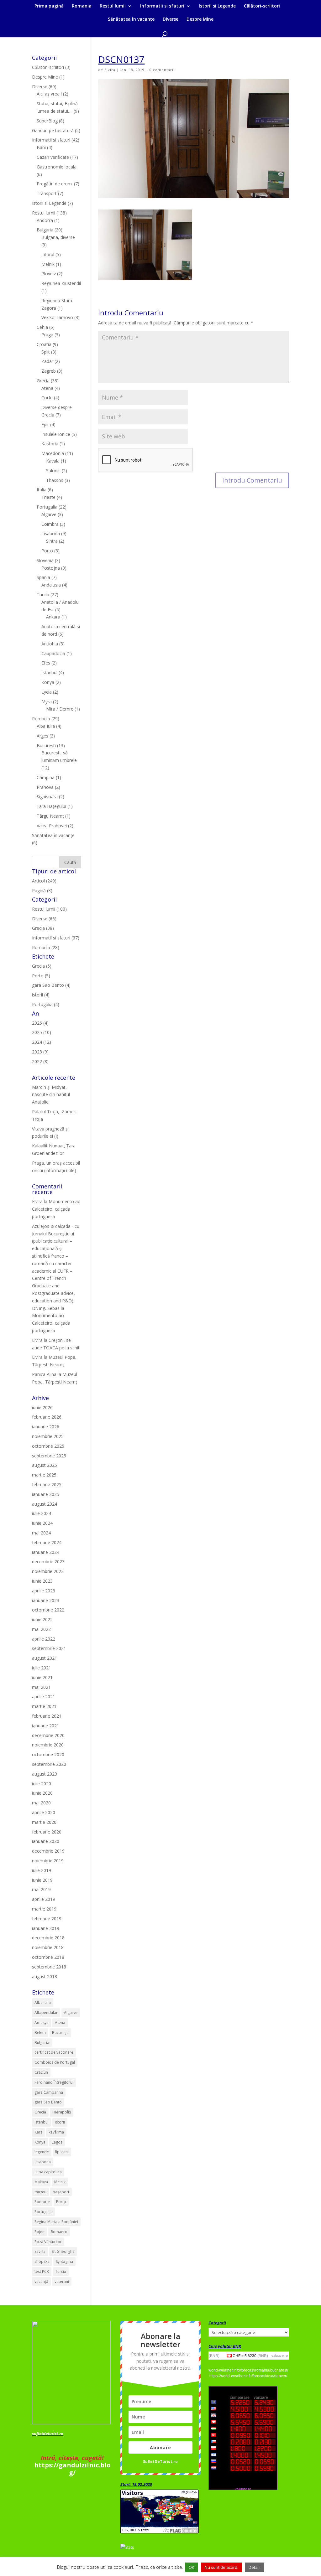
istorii (60, 2122)
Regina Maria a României (56, 2222)
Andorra (45, 220)
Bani (41, 147)
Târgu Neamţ (50, 816)
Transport (47, 193)
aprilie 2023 (44, 1591)
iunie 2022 (42, 1619)
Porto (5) (41, 976)
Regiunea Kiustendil (61, 283)
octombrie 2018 (48, 1957)
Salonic (53, 471)
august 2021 (45, 1658)
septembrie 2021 (49, 1648)
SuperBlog (47, 121)
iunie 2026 (42, 1407)
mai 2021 (41, 1687)
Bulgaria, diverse (58, 237)
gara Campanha (49, 2092)
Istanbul (49, 672)
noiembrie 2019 (48, 1861)
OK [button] (192, 2567)
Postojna (51, 568)
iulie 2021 (42, 1668)
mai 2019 (41, 1889)
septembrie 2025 (49, 1456)
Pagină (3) (42, 890)
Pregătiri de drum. (55, 184)
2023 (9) (40, 1052)
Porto (47, 551)
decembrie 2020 (48, 1735)
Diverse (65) (44, 919)
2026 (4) (40, 1023)
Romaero (59, 2232)
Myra (47, 702)
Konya (48, 682)
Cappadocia (53, 653)
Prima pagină (49, 6)
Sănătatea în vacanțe (131, 19)
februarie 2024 (47, 1542)
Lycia (47, 692)
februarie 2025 (47, 1485)
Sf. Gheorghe (63, 2251)
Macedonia (53, 453)
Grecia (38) (43, 928)
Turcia (43, 595)
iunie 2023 (42, 1581)
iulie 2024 (42, 1513)
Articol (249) (44, 881)
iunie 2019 (42, 1880)
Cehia (42, 327)
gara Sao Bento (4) (51, 985)
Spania (43, 577)
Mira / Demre (60, 709)
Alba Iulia (46, 726)
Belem (40, 2033)
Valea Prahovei (52, 826)
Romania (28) (46, 947)
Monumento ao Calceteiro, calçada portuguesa (56, 1209)
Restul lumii (113, 6)
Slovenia (45, 560)
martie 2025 (44, 1475)
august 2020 (45, 1774)
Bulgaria (45, 230)
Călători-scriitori (262, 6)
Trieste (48, 497)
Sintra (52, 541)
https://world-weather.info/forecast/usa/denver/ (248, 2376)
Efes (46, 663)
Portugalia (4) (46, 1004)
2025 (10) (42, 1032)
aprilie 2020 (44, 1812)
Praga (47, 335)
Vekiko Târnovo (57, 317)
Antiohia (50, 644)
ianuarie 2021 (46, 1726)
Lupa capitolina (48, 2172)
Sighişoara (47, 797)
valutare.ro (280, 2356)
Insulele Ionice (56, 434)
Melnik (48, 264)
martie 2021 (44, 1706)
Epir (45, 424)
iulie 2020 (42, 1784)
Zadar (47, 361)
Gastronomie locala (57, 167)
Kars (38, 2132)
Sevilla (40, 2251)
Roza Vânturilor (48, 2242)
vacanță (41, 2281)
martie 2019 (44, 1909)
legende (42, 2152)
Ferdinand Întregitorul (54, 2082)
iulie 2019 (42, 1870)
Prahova (45, 787)
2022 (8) (40, 1061)
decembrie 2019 (48, 1851)
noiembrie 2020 (48, 1745)
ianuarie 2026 (46, 1427)
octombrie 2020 (48, 1754)
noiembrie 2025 (48, 1436)
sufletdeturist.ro (48, 2434)
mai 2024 (41, 1533)
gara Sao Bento (48, 2102)
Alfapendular (46, 2012)
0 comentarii (162, 70)
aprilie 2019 (44, 1899)
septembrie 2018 (49, 1967)
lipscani (62, 2152)
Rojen (39, 2232)
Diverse (171, 19)
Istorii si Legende (217, 6)
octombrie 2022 (48, 1610)
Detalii (255, 2567)
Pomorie (42, 2202)
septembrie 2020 (49, 1764)
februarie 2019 (47, 1919)
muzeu (40, 2192)
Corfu (47, 398)
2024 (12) (42, 1042)
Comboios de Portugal (55, 2062)
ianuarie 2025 (46, 1494)
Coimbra (50, 524)
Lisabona (51, 533)
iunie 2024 (42, 1523)
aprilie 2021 (44, 1697)
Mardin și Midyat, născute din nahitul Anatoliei (51, 1095)
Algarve (49, 514)
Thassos (55, 480)
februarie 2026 (47, 1417)
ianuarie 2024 (46, 1552)
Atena (47, 388)
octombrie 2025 (48, 1446)
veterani (62, 2281)
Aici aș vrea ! (49, 94)
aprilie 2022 (44, 1639)
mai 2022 (41, 1629)
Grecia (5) (42, 966)
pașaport (61, 2192)
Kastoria (50, 444)
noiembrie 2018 (48, 1947)
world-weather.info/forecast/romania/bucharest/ (248, 2370)
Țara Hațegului (51, 806)
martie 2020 (44, 1822)
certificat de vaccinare (54, 2052)
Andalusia (51, 585)
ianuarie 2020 (46, 1841)
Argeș (42, 736)
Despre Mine (200, 19)
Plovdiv (49, 274)
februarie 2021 (47, 1716)
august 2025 (45, 1465)
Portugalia (47, 507)
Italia (42, 490)
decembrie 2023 (48, 1562)
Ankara (53, 617)
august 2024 (45, 1504)
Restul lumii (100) (49, 909)
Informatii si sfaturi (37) (56, 938)
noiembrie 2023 (48, 1571)
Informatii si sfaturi (162, 6)
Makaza (41, 2182)
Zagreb (49, 371)
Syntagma (64, 2261)
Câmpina (46, 777)
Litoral (48, 254)
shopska (42, 2261)
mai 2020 (41, 1803)
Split (46, 352)
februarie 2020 (47, 1832)
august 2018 (45, 1976)
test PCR (42, 2271)
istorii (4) (41, 995)
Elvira (110, 70)
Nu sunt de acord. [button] (221, 2567)
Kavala (53, 461)
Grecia (43, 381)
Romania (82, 6)
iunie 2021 (42, 1677)
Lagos (57, 2142)
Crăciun (41, 2072)
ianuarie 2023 (46, 1600)
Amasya (42, 2023)
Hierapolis (62, 2112)
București (46, 745)
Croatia (44, 344)
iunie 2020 (42, 1793)
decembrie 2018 (48, 1938)
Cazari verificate (53, 157)
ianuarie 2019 (46, 1928)
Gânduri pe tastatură (53, 130)
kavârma (56, 2132)
